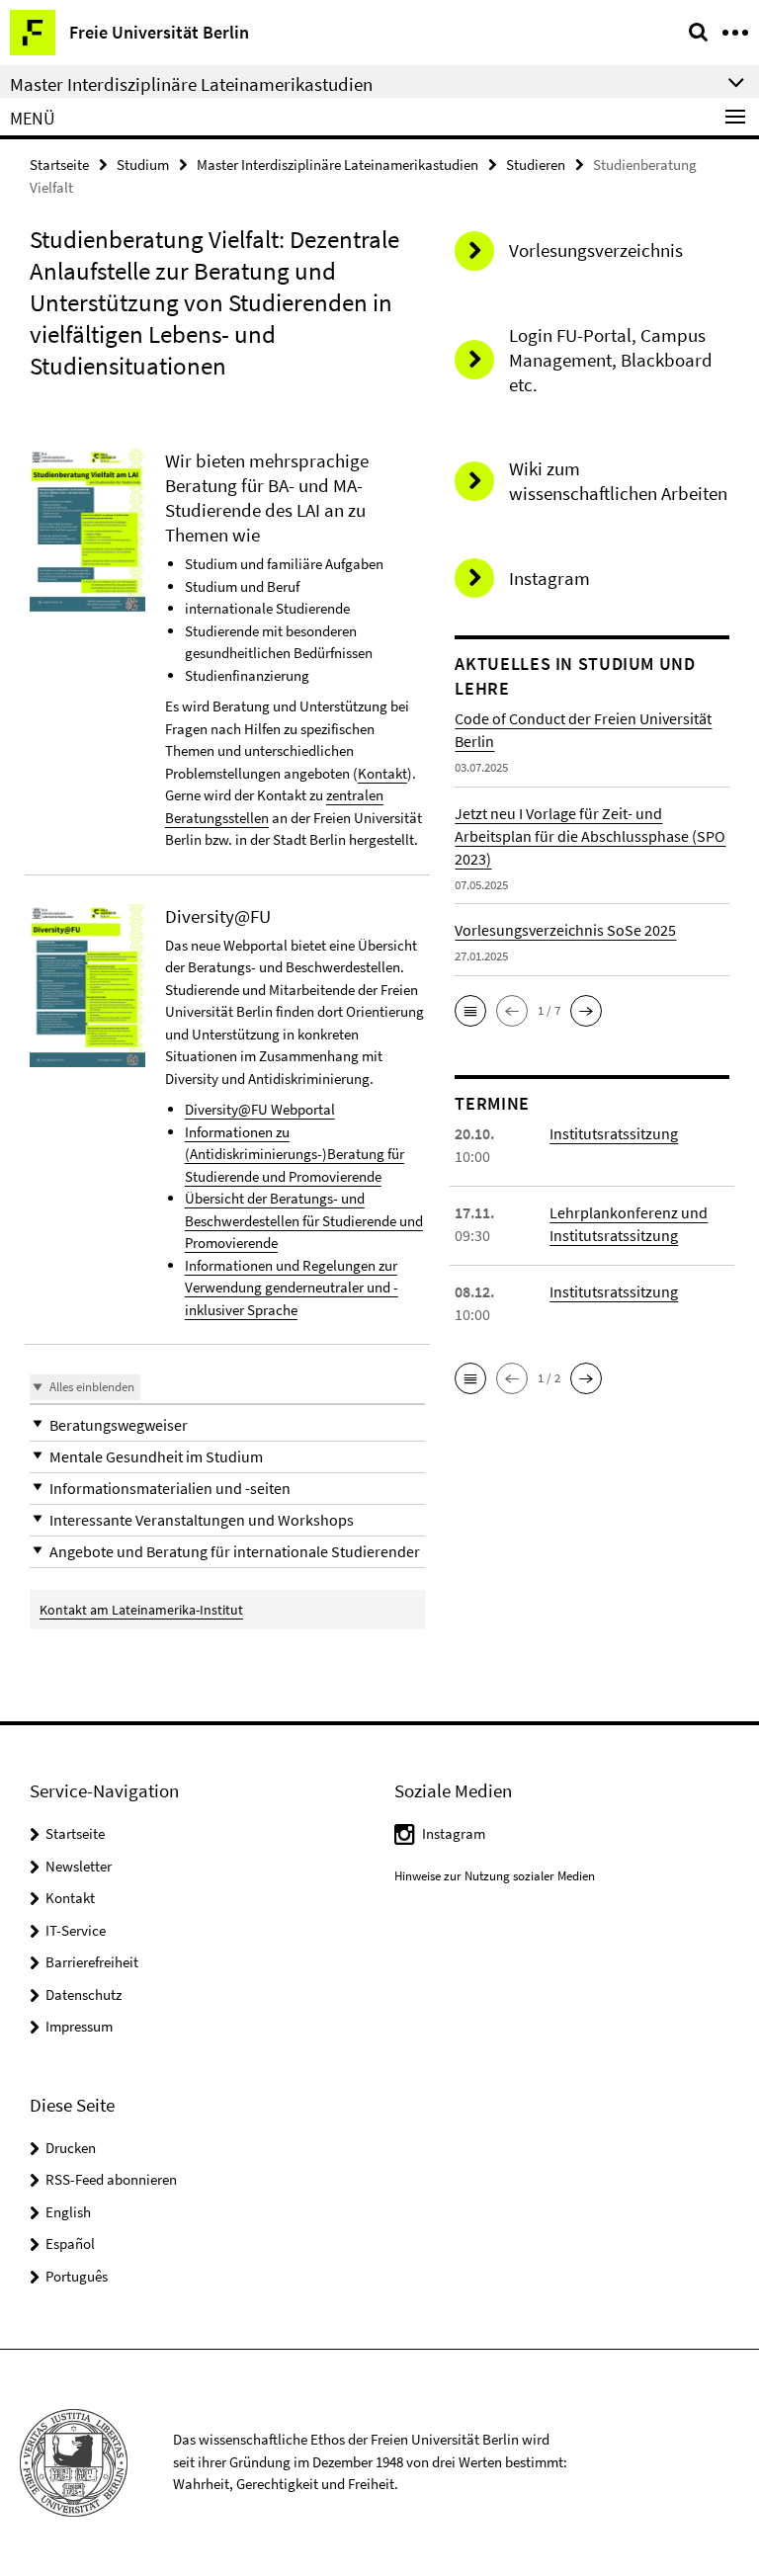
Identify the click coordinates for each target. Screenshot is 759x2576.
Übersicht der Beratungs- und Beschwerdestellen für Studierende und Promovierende (304, 1220)
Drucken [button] (71, 2148)
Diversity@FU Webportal (260, 1109)
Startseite (59, 165)
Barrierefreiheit (92, 1962)
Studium (143, 165)
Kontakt (382, 773)
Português (77, 2276)
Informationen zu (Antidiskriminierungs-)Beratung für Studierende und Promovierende (295, 1154)
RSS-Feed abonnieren (111, 2179)
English (68, 2212)
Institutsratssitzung (614, 1133)
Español (70, 2244)
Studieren (536, 165)
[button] (227, 1425)
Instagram (454, 1833)
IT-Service (76, 1930)
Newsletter (79, 1866)
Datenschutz (84, 1994)
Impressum (79, 2026)
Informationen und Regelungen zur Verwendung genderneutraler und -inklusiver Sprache (292, 1288)
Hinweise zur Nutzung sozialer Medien (495, 1876)
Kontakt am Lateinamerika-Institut (141, 1610)
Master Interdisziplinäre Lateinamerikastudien (337, 165)
